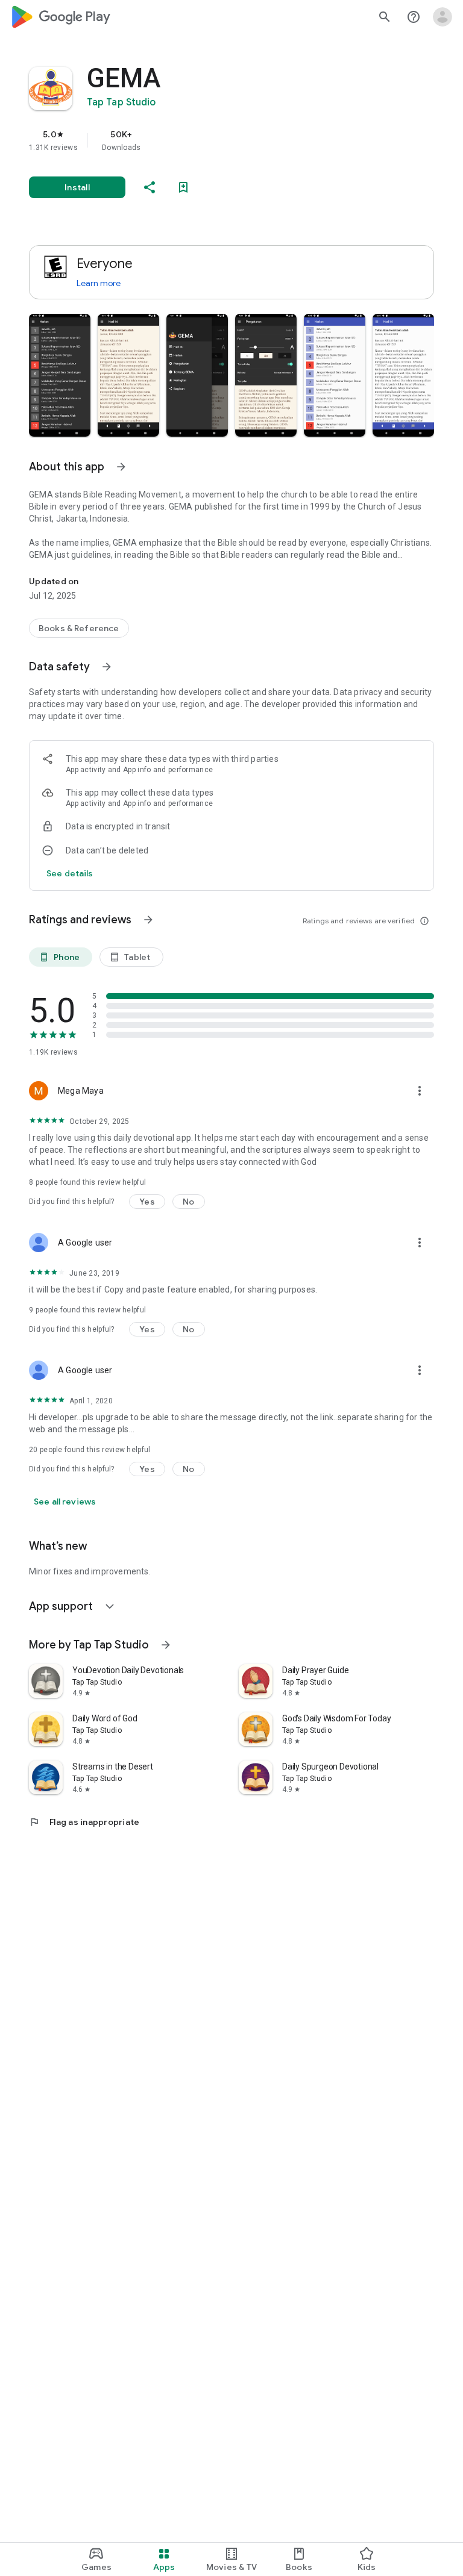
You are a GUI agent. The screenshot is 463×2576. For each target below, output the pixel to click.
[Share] (150, 187)
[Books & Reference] (79, 628)
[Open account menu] (443, 17)
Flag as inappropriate (84, 1822)
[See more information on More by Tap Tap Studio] (166, 1645)
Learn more (99, 283)
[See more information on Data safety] (107, 667)
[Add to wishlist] (183, 187)
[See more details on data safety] (70, 873)
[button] (60, 375)
